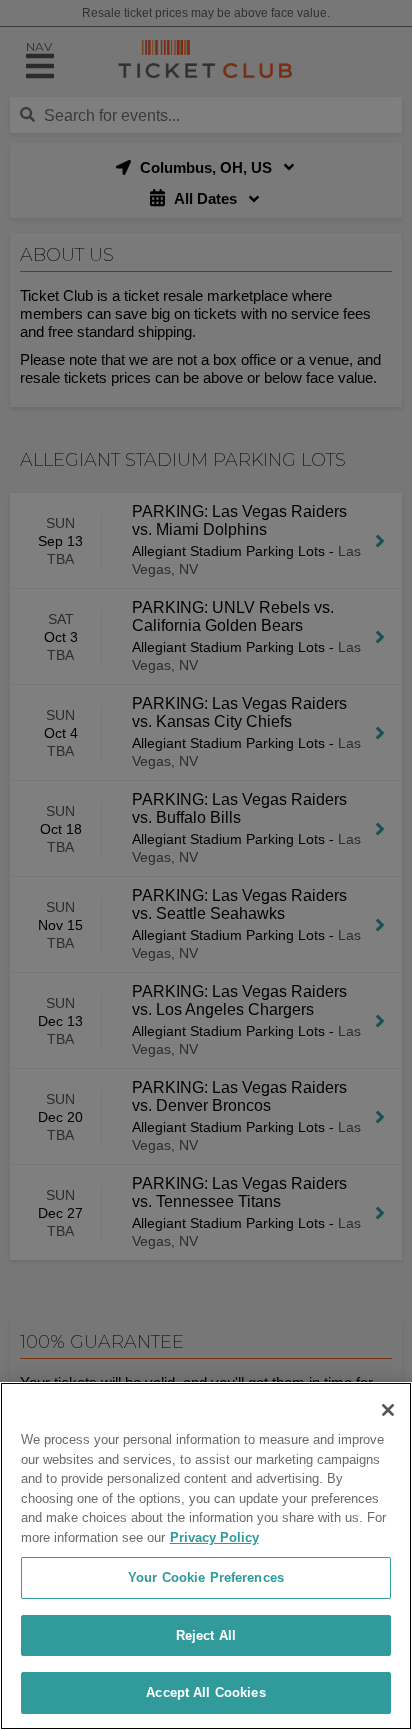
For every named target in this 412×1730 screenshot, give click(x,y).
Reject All (206, 1635)
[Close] (388, 1410)
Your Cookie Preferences (206, 1577)
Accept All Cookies (205, 1692)
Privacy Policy (214, 1537)
